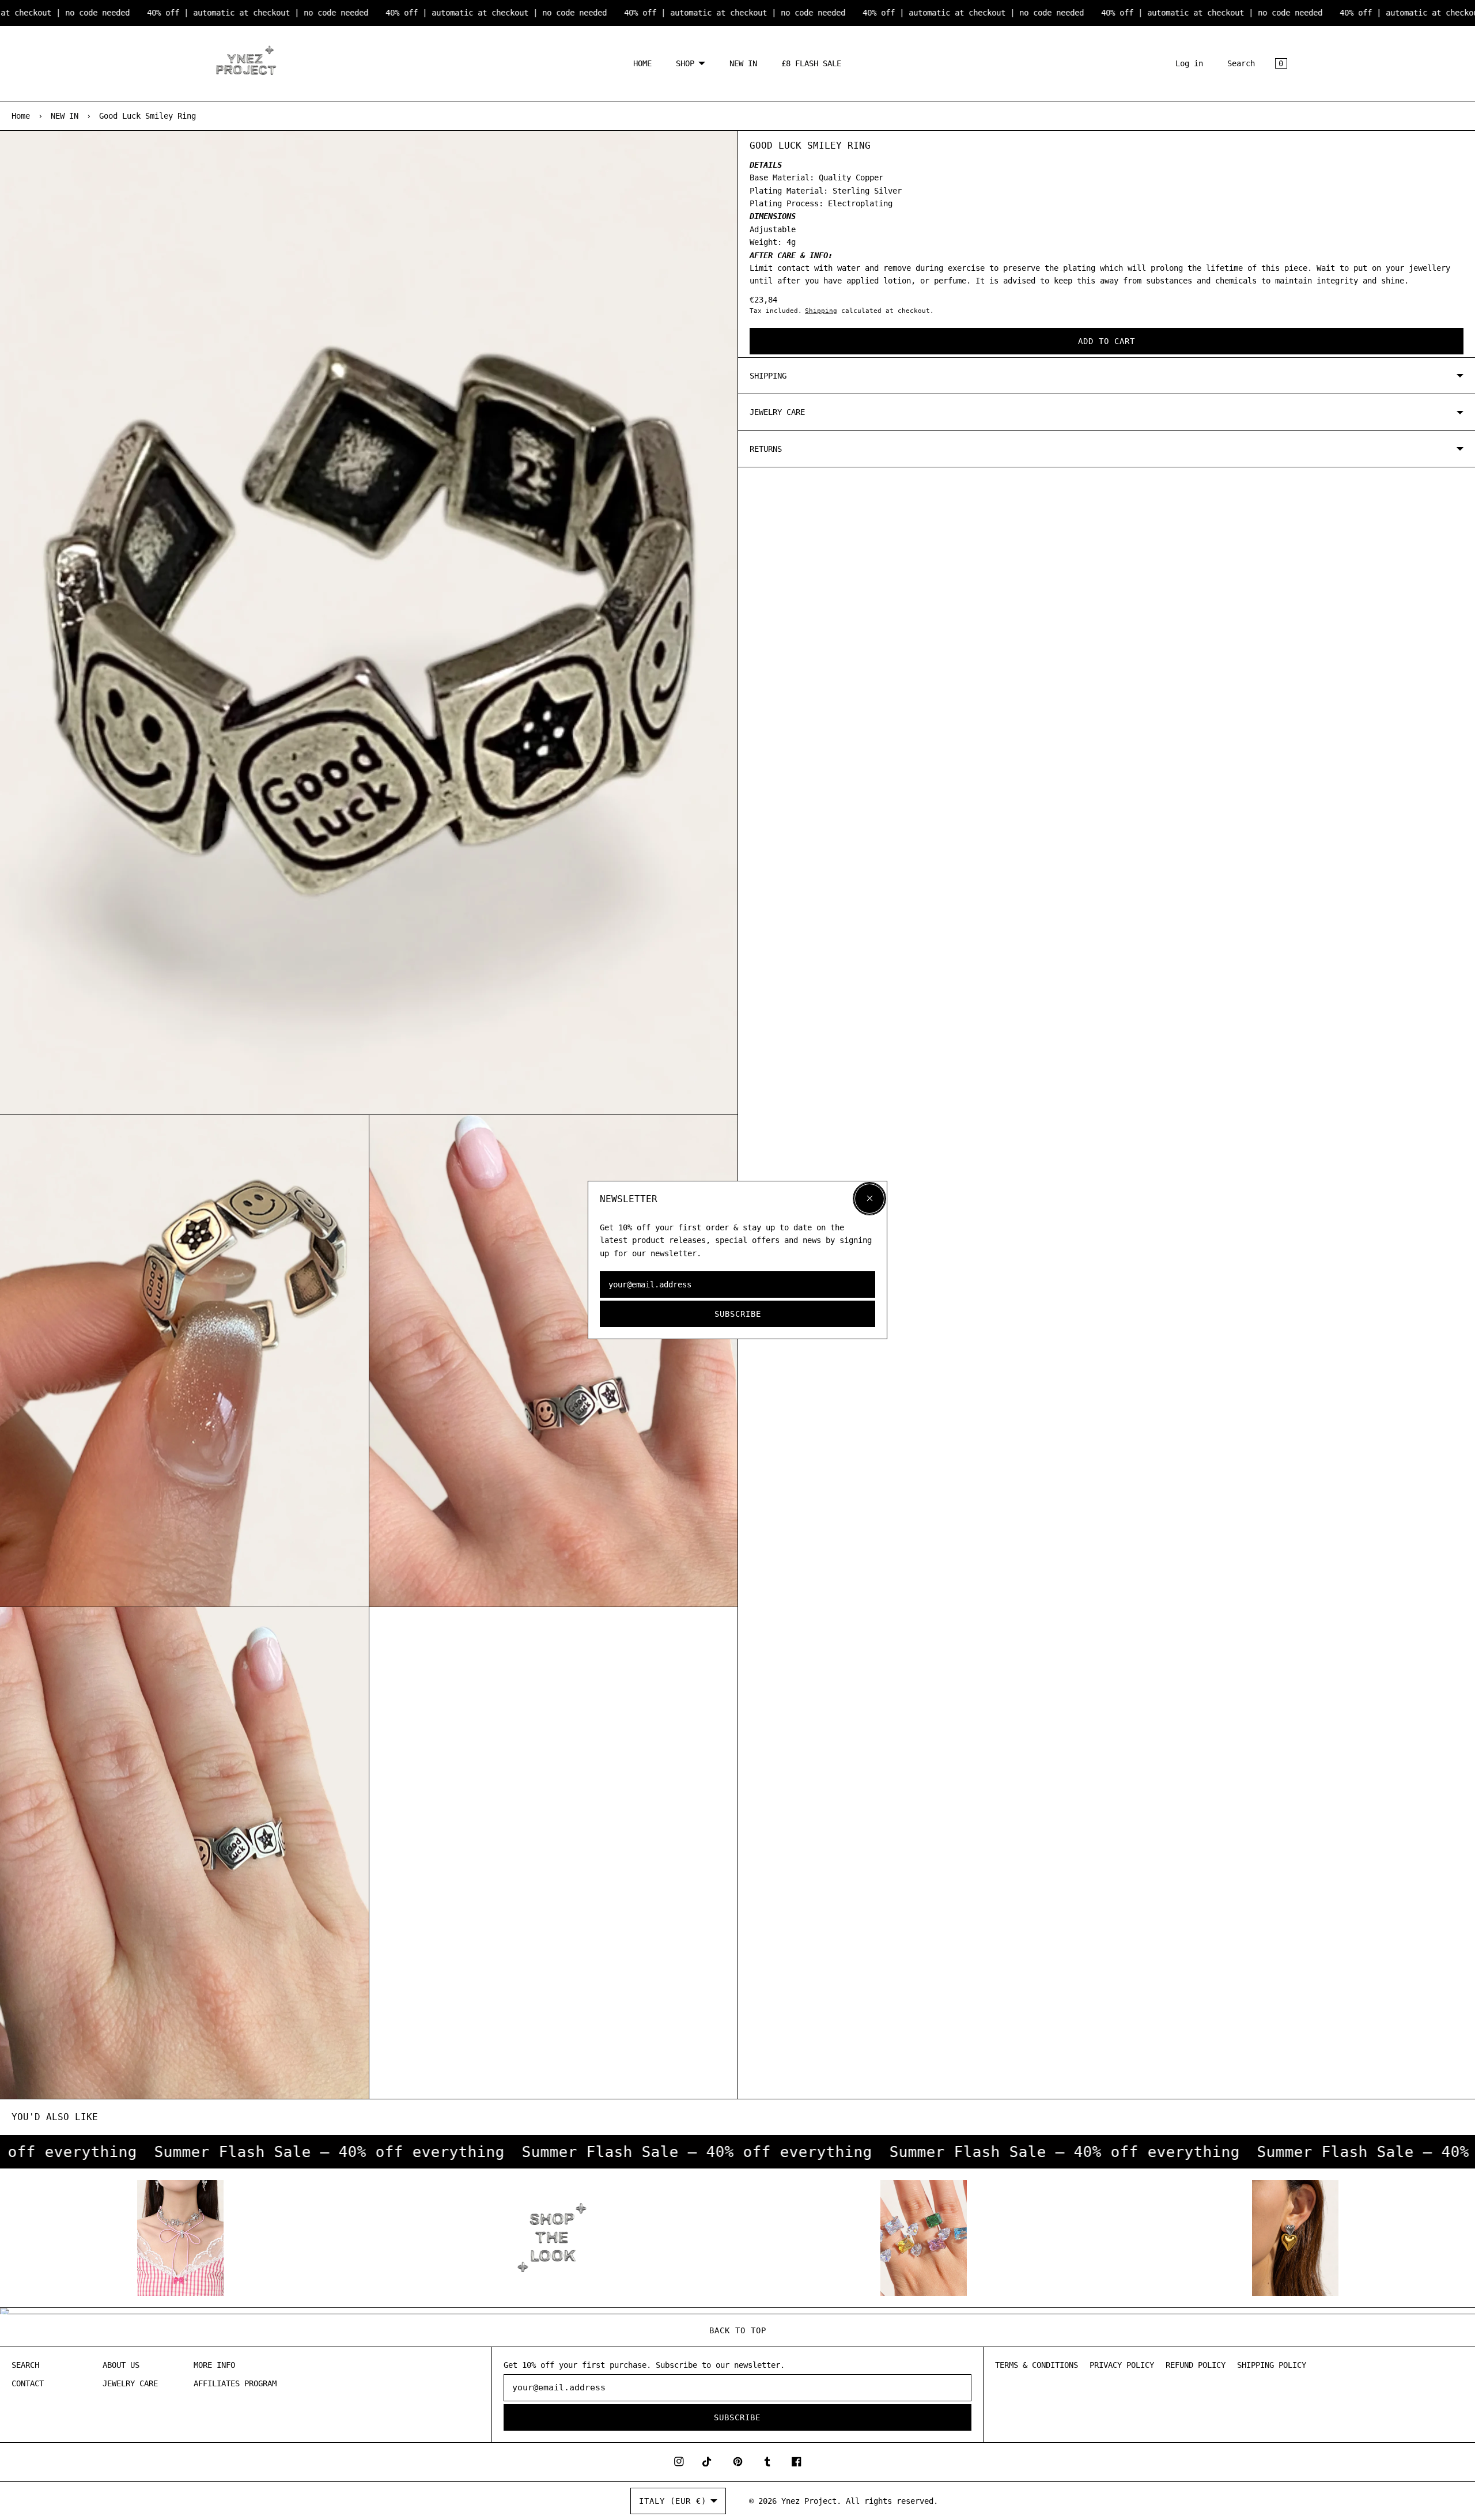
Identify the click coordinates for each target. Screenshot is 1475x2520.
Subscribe (738, 1314)
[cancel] (869, 1199)
